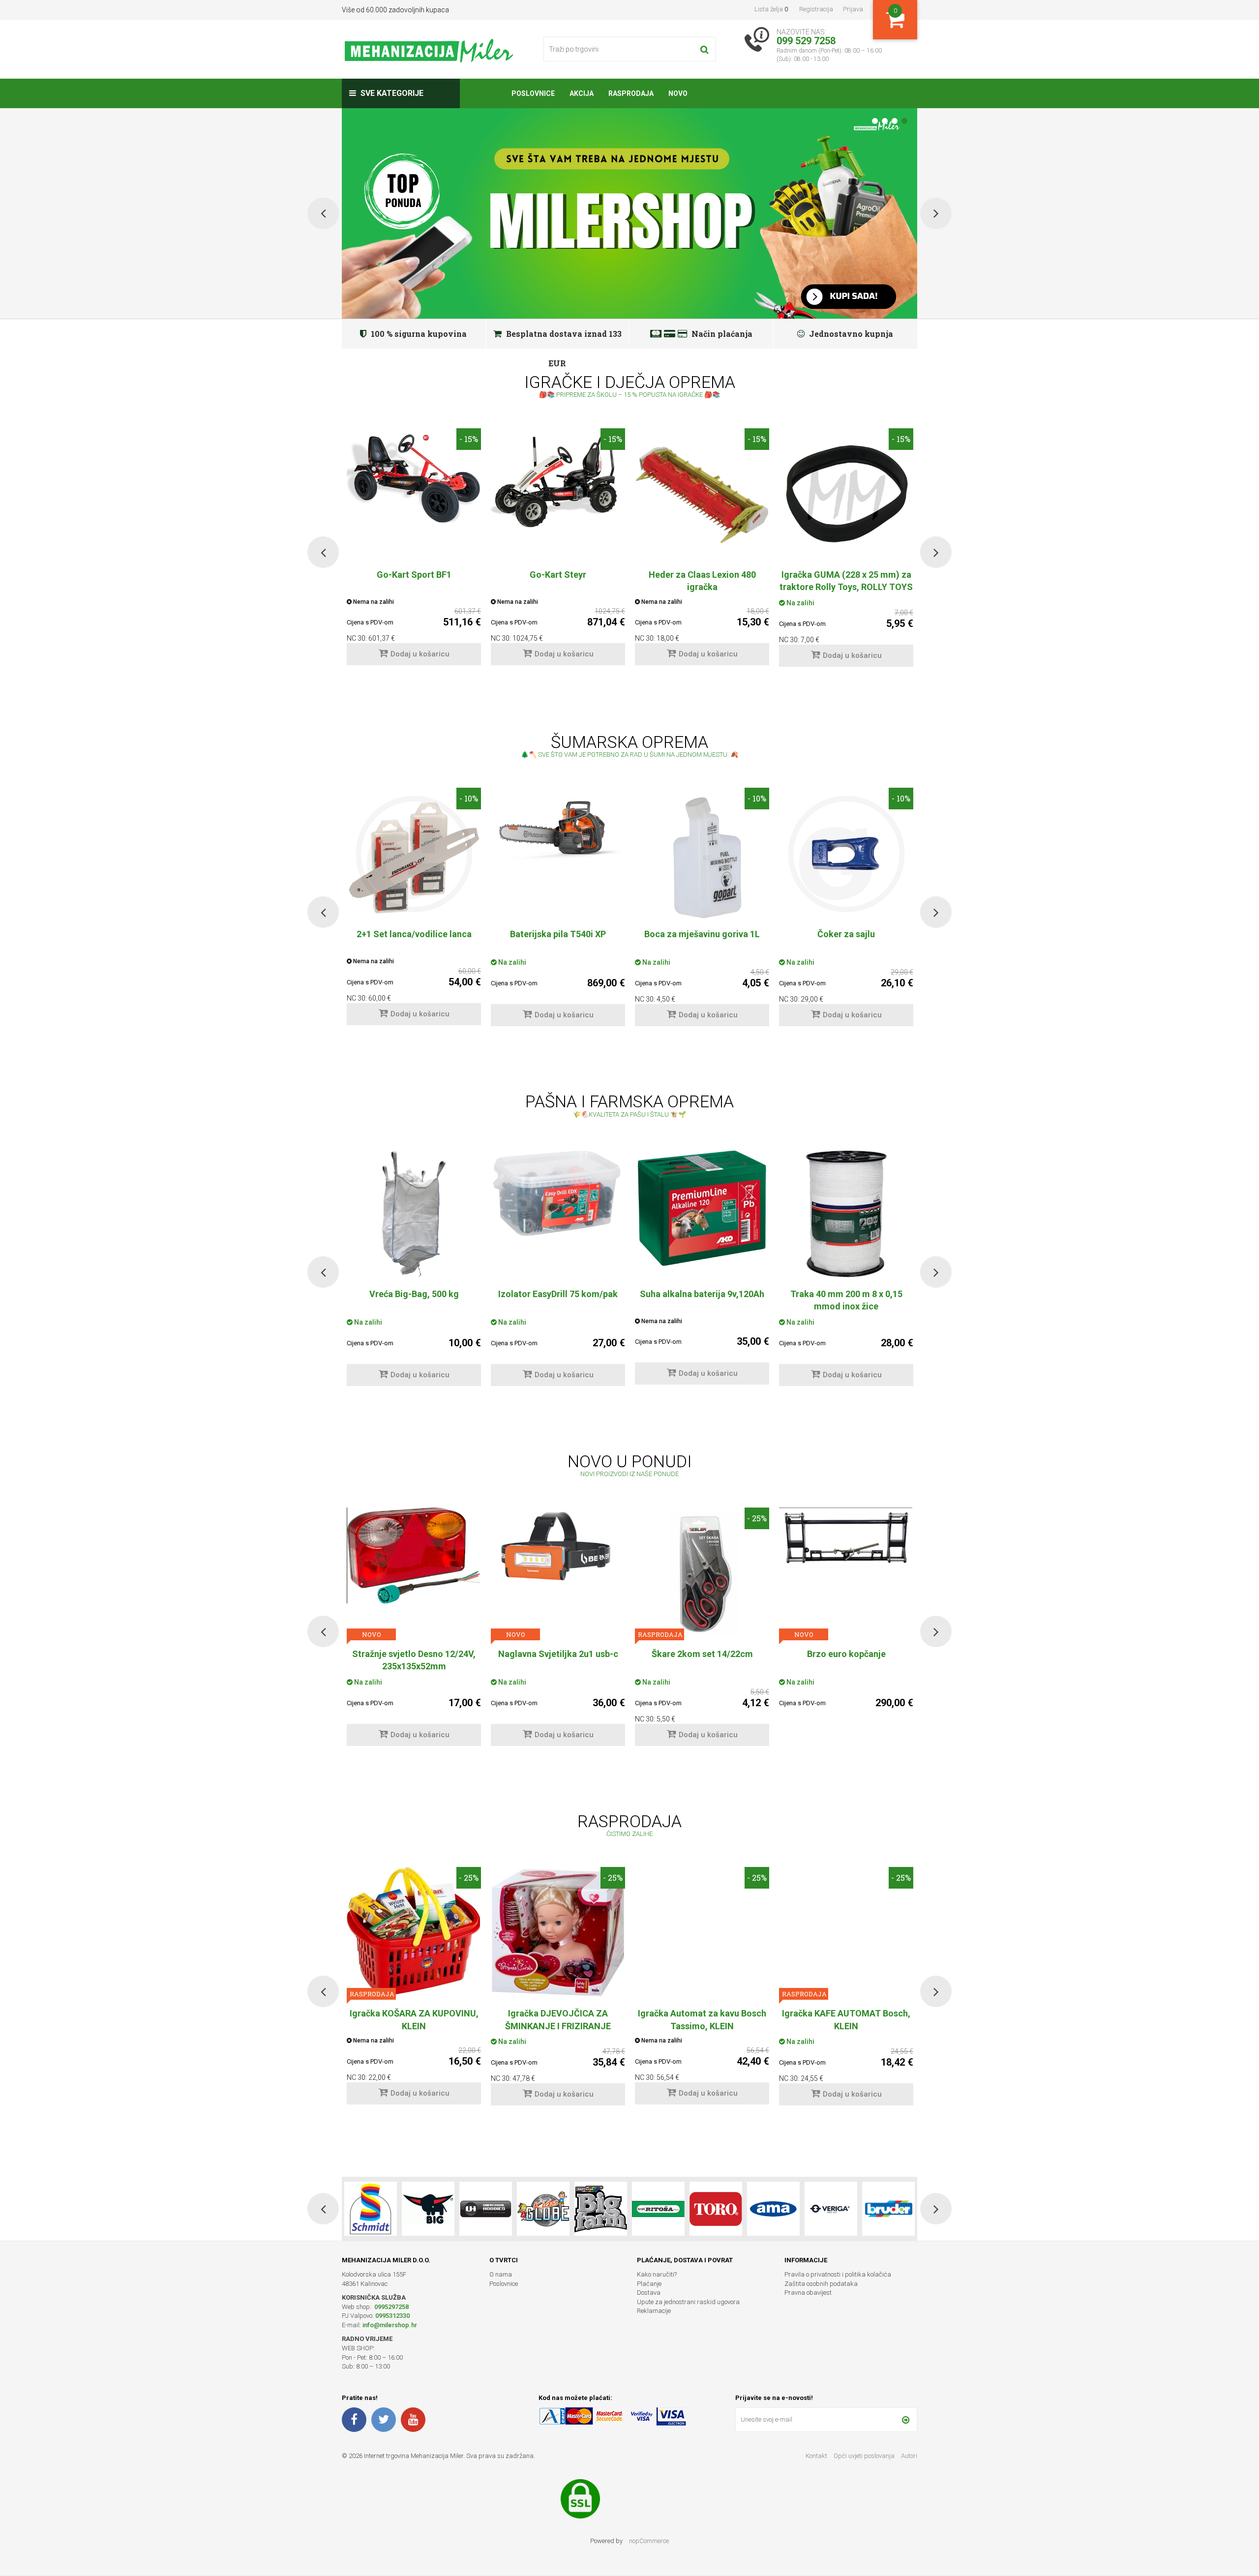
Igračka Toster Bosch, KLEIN (702, 2013)
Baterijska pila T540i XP (558, 934)
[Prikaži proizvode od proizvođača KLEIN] (888, 2209)
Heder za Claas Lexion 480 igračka (702, 581)
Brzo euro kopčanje (558, 1654)
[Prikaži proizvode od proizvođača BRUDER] (773, 2209)
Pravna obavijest (808, 2293)
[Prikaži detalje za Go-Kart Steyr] (558, 479)
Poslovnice (504, 2284)
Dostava (649, 2293)
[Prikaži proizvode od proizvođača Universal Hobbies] (371, 2209)
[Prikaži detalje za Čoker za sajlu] (846, 854)
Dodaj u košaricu (420, 654)
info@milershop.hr (390, 2325)
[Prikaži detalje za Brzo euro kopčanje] (558, 1538)
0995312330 (392, 2316)
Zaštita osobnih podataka (821, 2284)
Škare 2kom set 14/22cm (414, 1654)
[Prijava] (906, 2420)
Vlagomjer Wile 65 (702, 1294)
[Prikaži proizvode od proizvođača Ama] (658, 2209)
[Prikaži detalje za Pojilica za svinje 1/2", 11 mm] (846, 1214)
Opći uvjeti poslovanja (865, 2456)
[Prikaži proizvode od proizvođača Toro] (601, 2209)
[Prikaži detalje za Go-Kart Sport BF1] (414, 475)
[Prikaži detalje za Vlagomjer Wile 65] (702, 1214)
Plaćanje (649, 2284)
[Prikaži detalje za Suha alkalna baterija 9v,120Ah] (414, 1213)
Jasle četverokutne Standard (702, 1654)
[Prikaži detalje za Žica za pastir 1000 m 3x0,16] (846, 1574)
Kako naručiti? (657, 2274)
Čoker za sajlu (846, 934)
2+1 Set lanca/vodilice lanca (414, 934)
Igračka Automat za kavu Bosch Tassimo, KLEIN (414, 2019)
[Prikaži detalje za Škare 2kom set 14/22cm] (414, 1574)
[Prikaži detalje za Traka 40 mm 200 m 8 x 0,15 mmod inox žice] (558, 1214)
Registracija (816, 9)
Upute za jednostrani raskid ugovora (688, 2302)
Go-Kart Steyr (558, 575)
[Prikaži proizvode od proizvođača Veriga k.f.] (716, 2209)
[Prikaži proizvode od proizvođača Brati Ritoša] (543, 2209)
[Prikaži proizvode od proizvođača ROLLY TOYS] (831, 2209)
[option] (414, 552)
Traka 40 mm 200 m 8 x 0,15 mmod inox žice (558, 1300)
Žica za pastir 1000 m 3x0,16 (846, 1654)
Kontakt (816, 2456)
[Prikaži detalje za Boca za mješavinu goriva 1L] (702, 854)
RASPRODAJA (371, 1634)
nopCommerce (649, 2541)
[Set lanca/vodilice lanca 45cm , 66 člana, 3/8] (414, 854)
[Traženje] (704, 49)
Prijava (853, 9)
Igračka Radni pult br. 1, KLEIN (846, 2013)
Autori (909, 2456)
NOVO (516, 1634)
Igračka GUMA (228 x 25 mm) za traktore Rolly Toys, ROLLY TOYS (846, 581)
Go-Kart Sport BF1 (414, 575)
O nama (501, 2274)
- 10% (469, 798)
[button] (323, 552)
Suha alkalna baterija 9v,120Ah (414, 1294)
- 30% (757, 1878)
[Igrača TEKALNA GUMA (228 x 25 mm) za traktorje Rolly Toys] (846, 495)
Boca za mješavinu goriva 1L (702, 934)
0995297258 (391, 2307)
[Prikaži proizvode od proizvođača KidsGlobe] (428, 2209)
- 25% (469, 1518)
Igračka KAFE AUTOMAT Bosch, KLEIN (558, 2019)
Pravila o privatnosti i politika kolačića (838, 2274)
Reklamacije (654, 2311)
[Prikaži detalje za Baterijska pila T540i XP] (558, 825)
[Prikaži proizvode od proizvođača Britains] (486, 2209)
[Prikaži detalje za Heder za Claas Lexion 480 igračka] (702, 495)
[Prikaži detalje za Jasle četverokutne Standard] (702, 1574)
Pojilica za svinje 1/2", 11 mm (846, 1294)
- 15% (469, 439)
